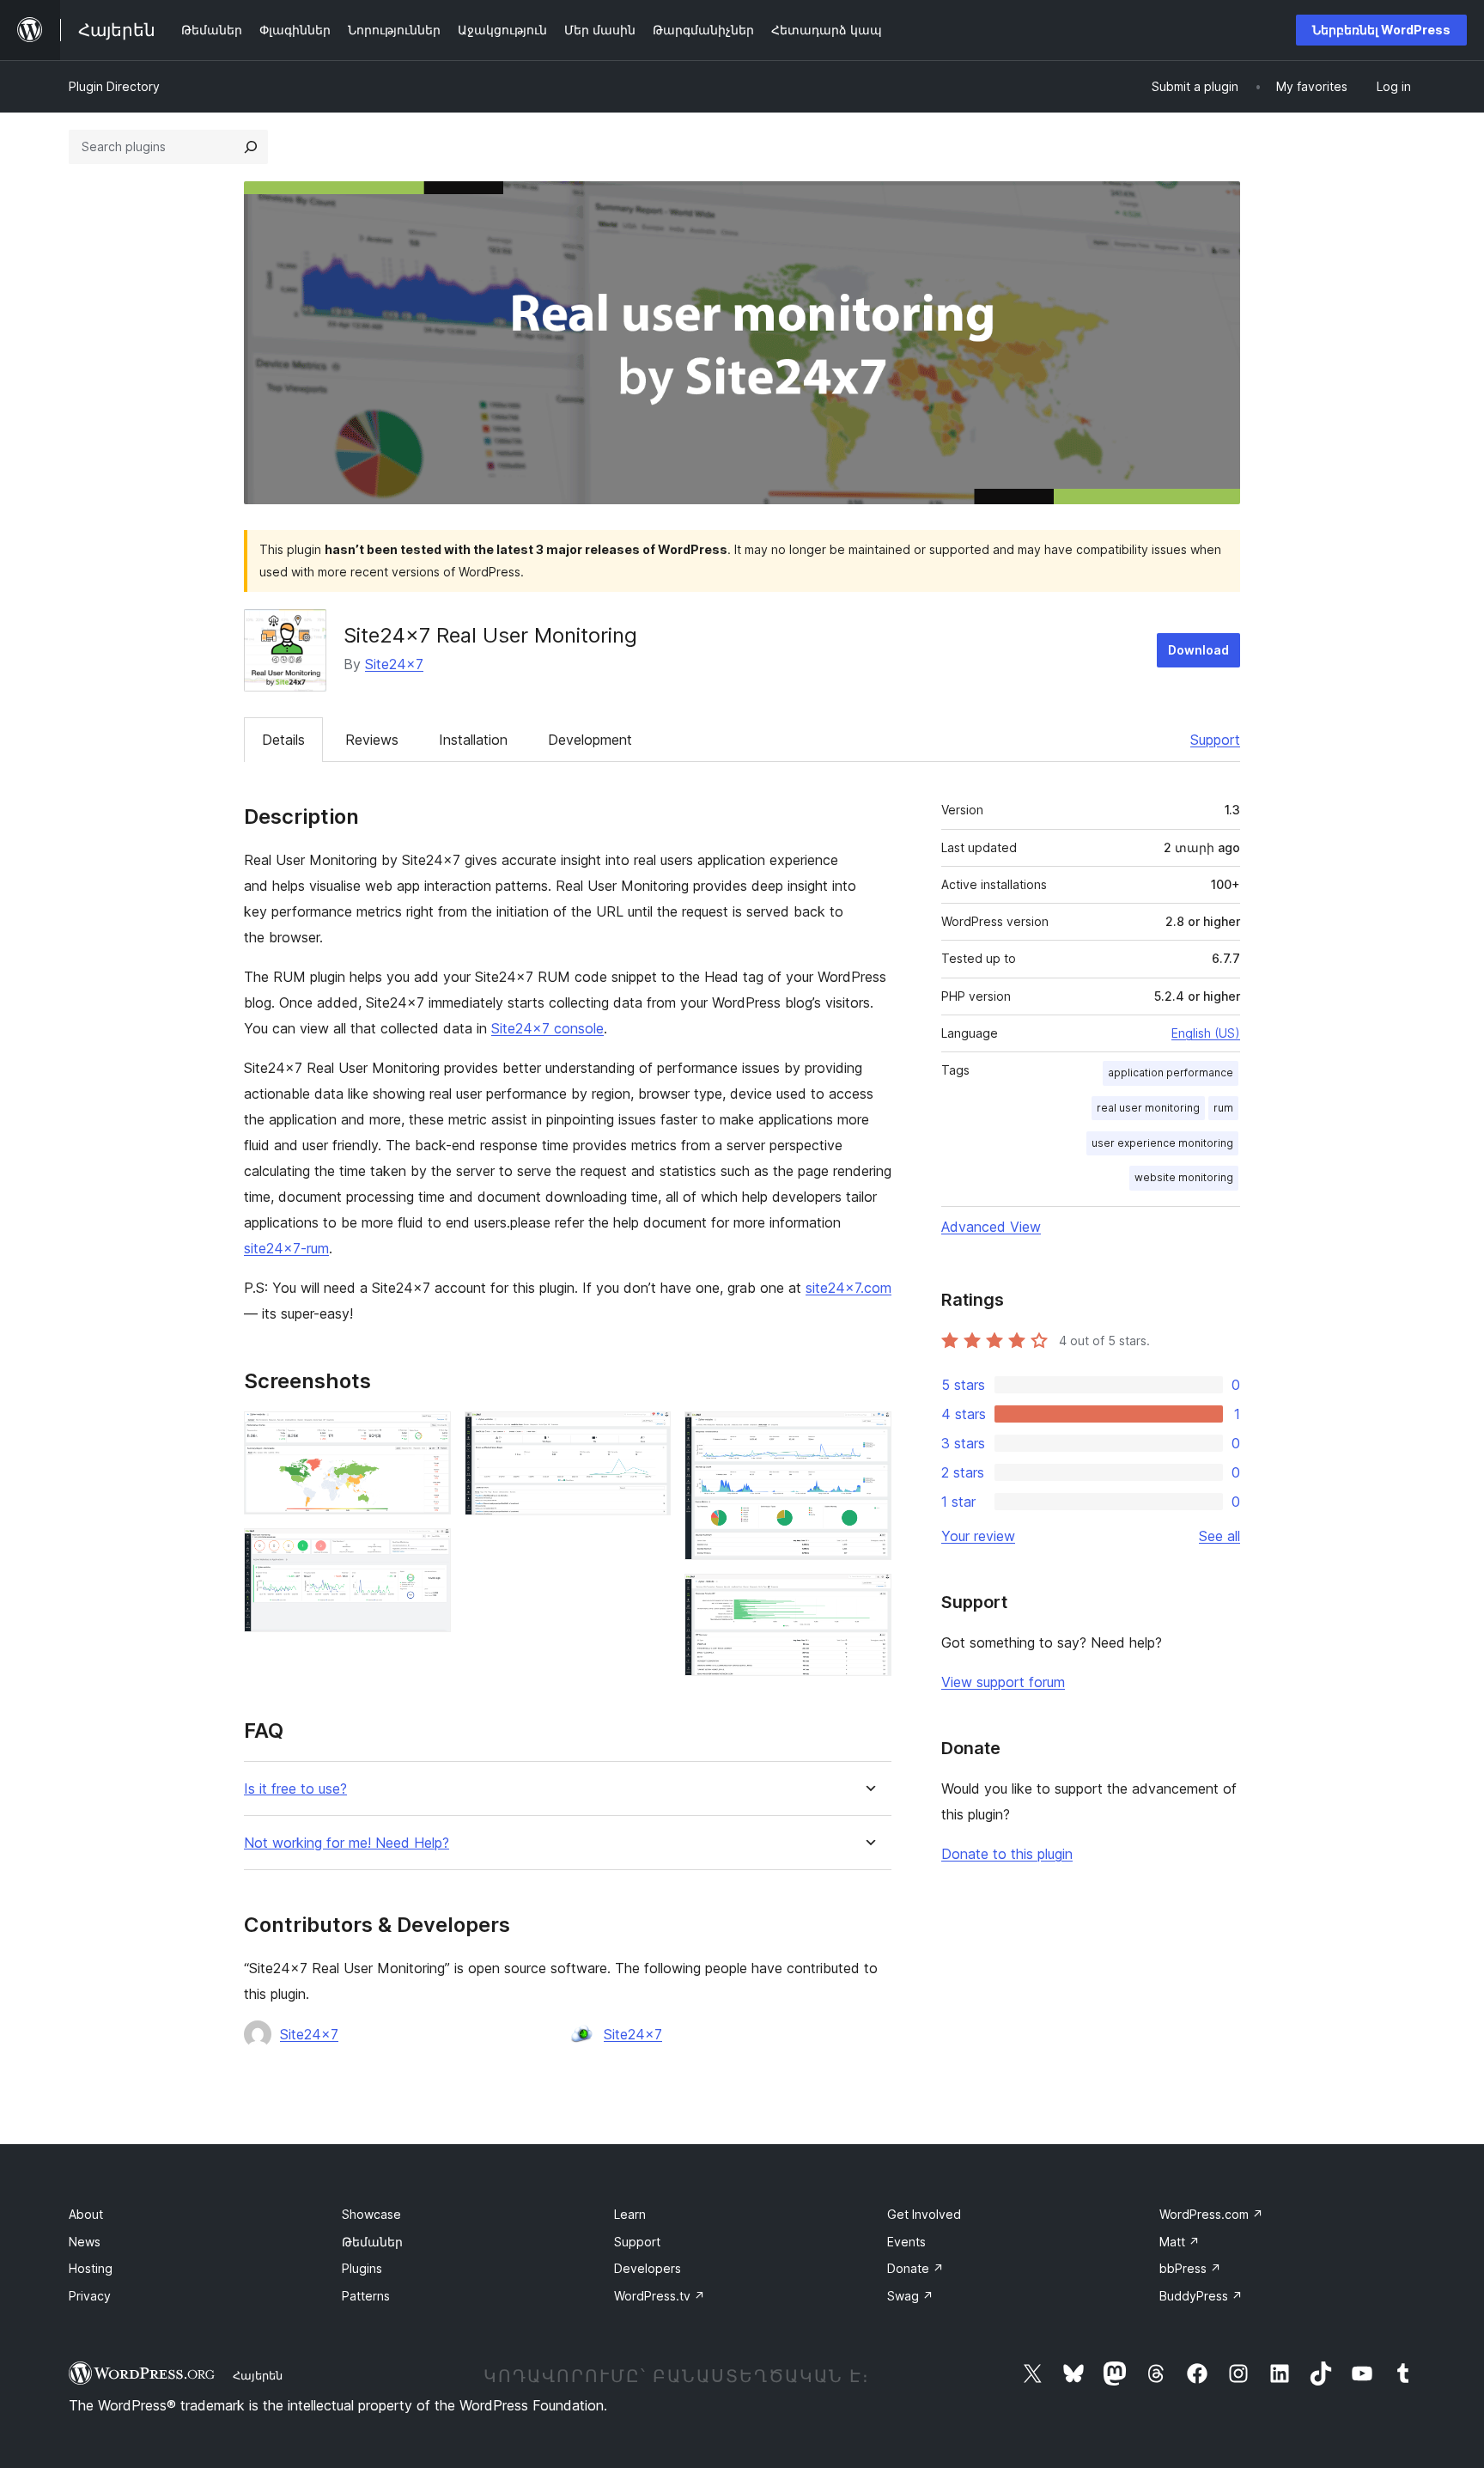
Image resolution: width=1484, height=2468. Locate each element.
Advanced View (991, 1227)
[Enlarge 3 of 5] (648, 1435)
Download (1198, 650)
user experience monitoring (1162, 1143)
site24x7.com (848, 1288)
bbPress (1190, 2268)
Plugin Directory (114, 86)
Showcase (371, 2214)
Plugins (362, 2268)
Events (906, 2242)
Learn (630, 2214)
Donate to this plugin (1007, 1854)
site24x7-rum (286, 1248)
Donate (915, 2268)
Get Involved (924, 2214)
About (86, 2214)
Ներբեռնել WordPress (1381, 30)
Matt (1180, 2242)
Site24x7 (394, 664)
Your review (978, 1536)
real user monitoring (1148, 1108)
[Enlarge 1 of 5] (428, 1435)
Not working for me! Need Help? (347, 1843)
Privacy (90, 2296)
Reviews (372, 740)
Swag (910, 2296)
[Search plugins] (251, 147)
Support (1215, 740)
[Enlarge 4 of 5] (868, 1435)
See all (1219, 1536)
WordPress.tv (660, 2296)
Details (283, 740)
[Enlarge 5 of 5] (868, 1597)
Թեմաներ (372, 2242)
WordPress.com (1211, 2214)
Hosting (91, 2268)
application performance (1171, 1073)
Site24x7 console (547, 1028)
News (85, 2242)
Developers (648, 2268)
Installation (473, 740)
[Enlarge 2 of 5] (428, 1551)
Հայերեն (258, 2375)
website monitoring (1184, 1177)
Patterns (366, 2296)
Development (590, 740)
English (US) (1206, 1033)
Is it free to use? (295, 1789)
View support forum (1003, 1682)
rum (1223, 1108)
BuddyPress (1201, 2296)
